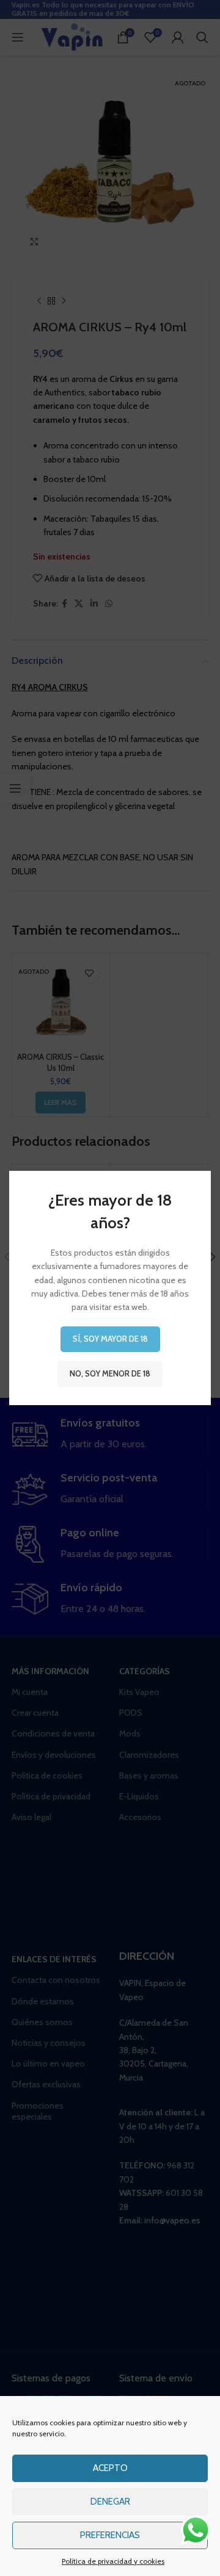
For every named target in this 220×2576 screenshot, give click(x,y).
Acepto (110, 2468)
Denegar (110, 2502)
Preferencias (110, 2535)
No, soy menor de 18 (110, 1373)
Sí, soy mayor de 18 (110, 1339)
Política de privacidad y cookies (113, 2561)
